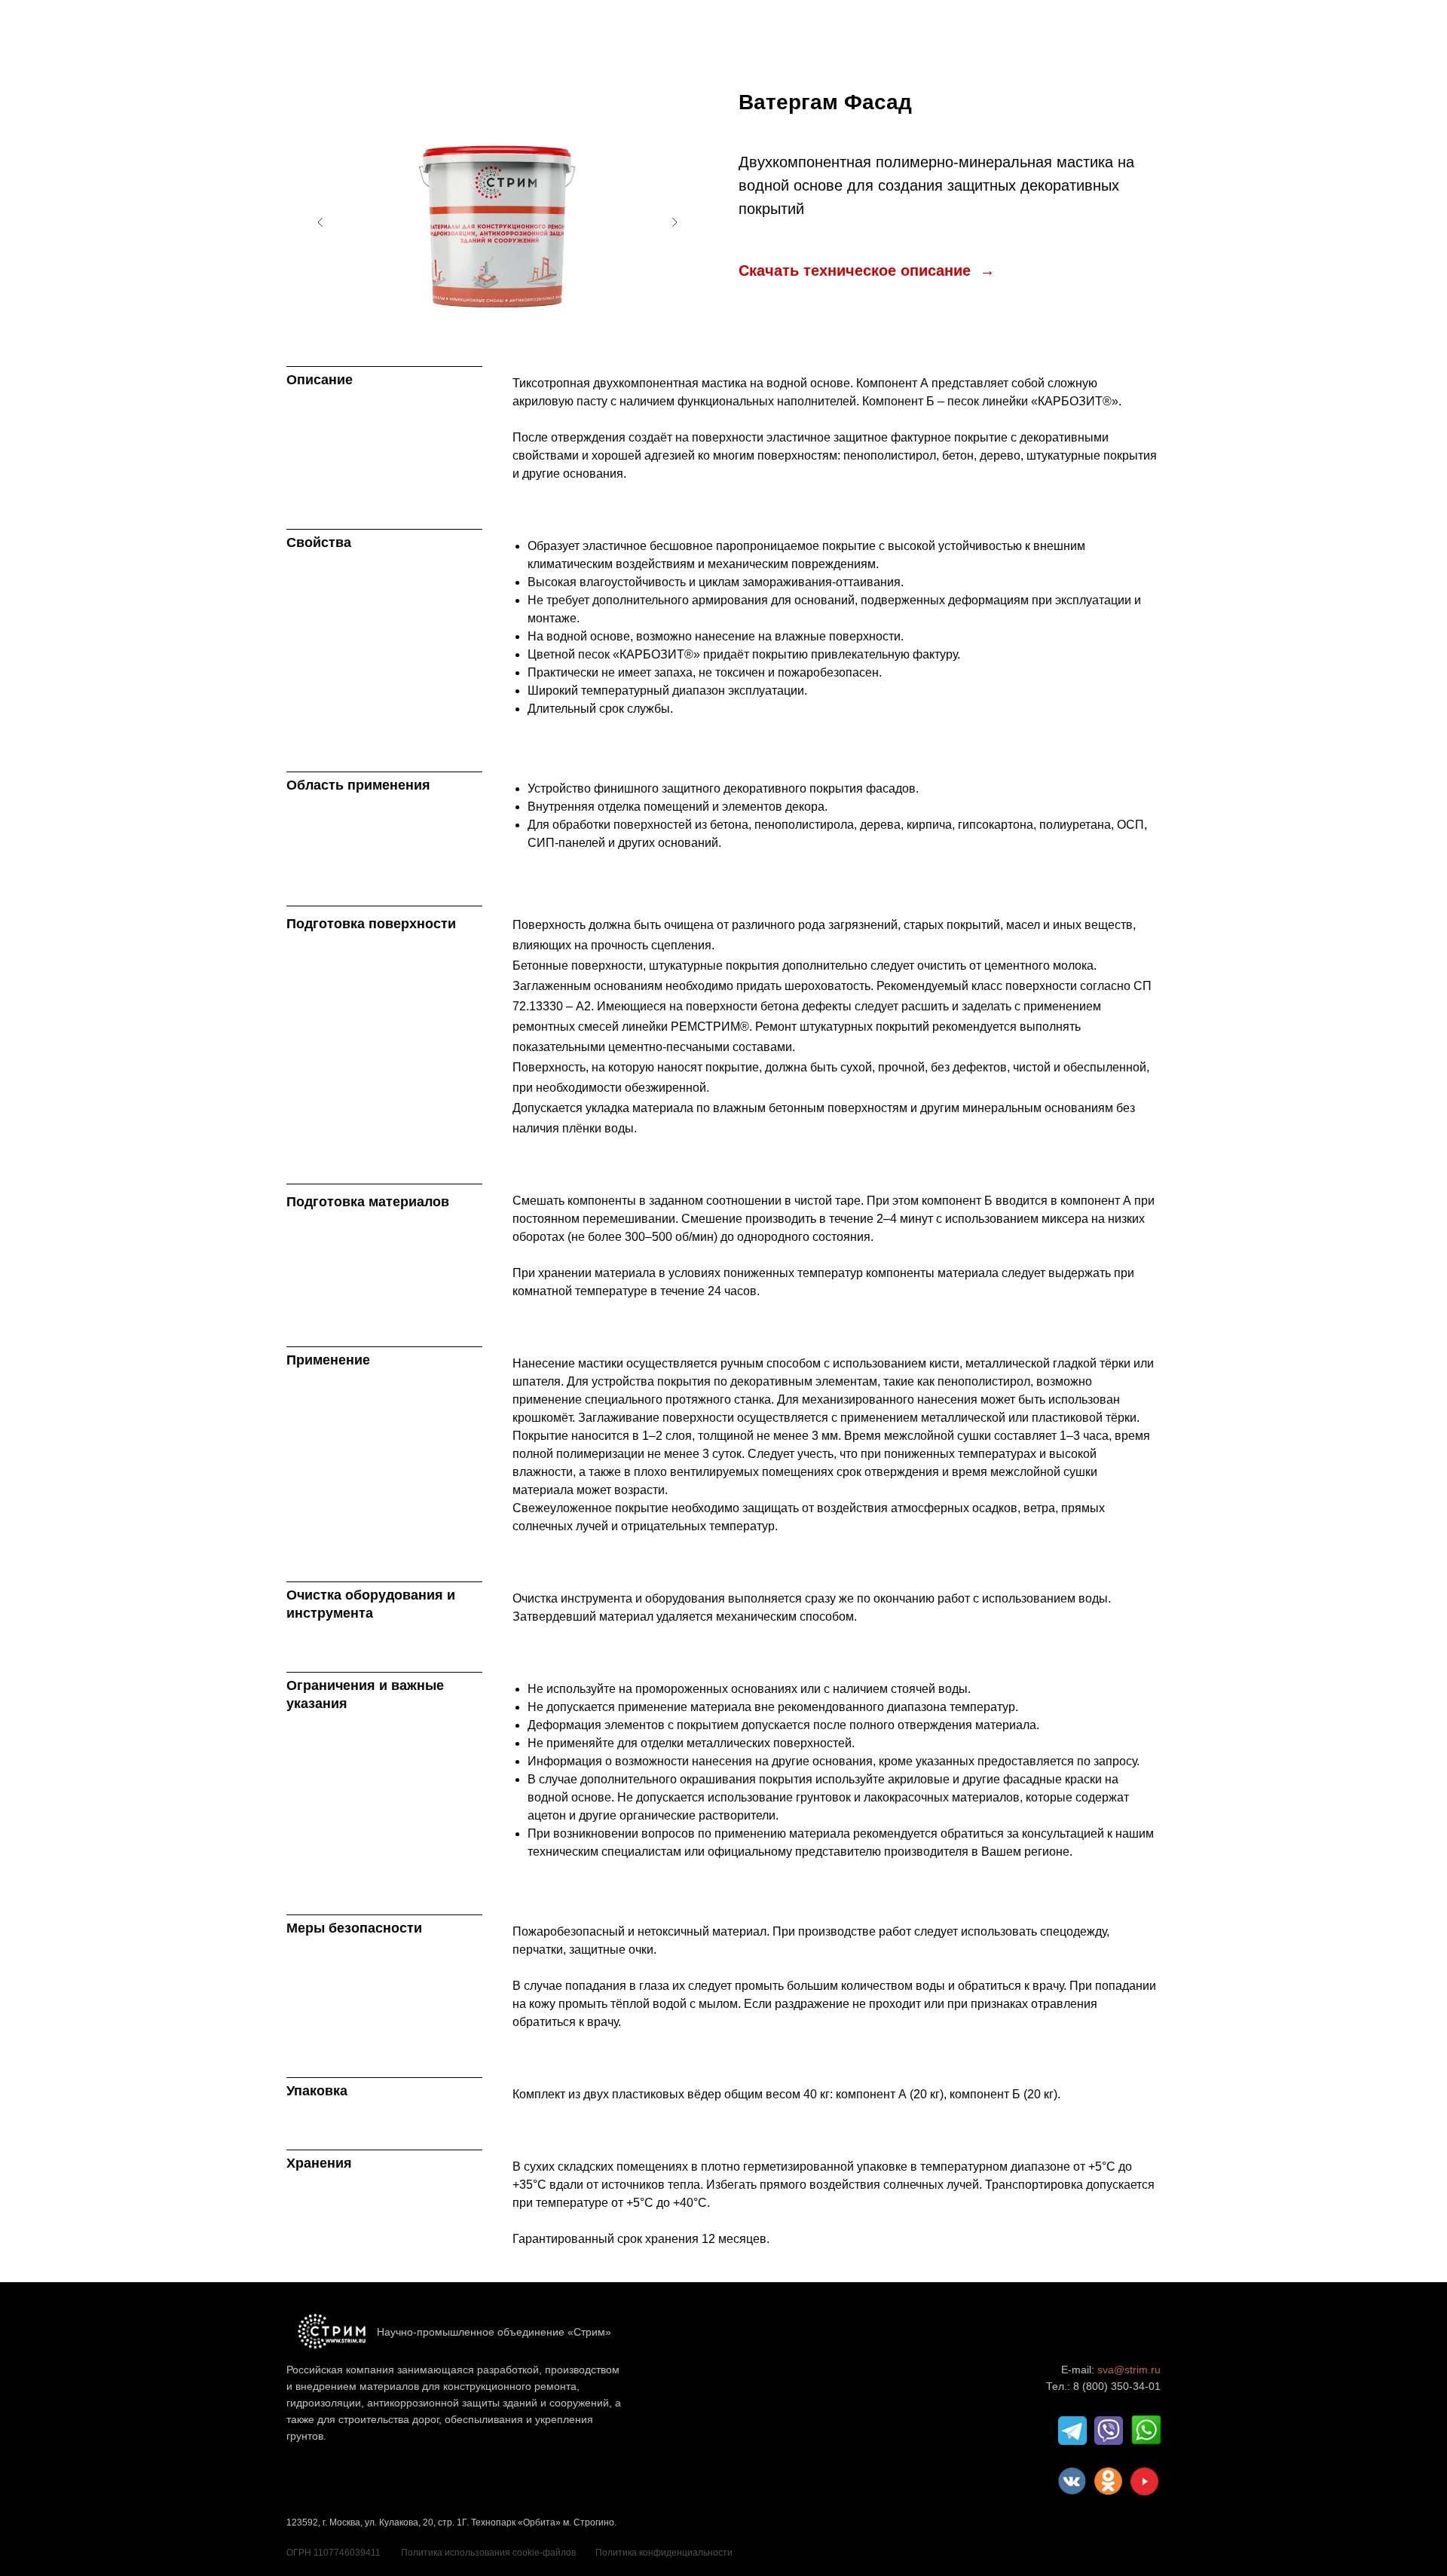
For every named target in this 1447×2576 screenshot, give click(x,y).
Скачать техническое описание (857, 270)
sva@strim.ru (1129, 2370)
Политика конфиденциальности (664, 2553)
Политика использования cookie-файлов (488, 2553)
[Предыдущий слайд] (320, 222)
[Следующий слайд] (675, 222)
